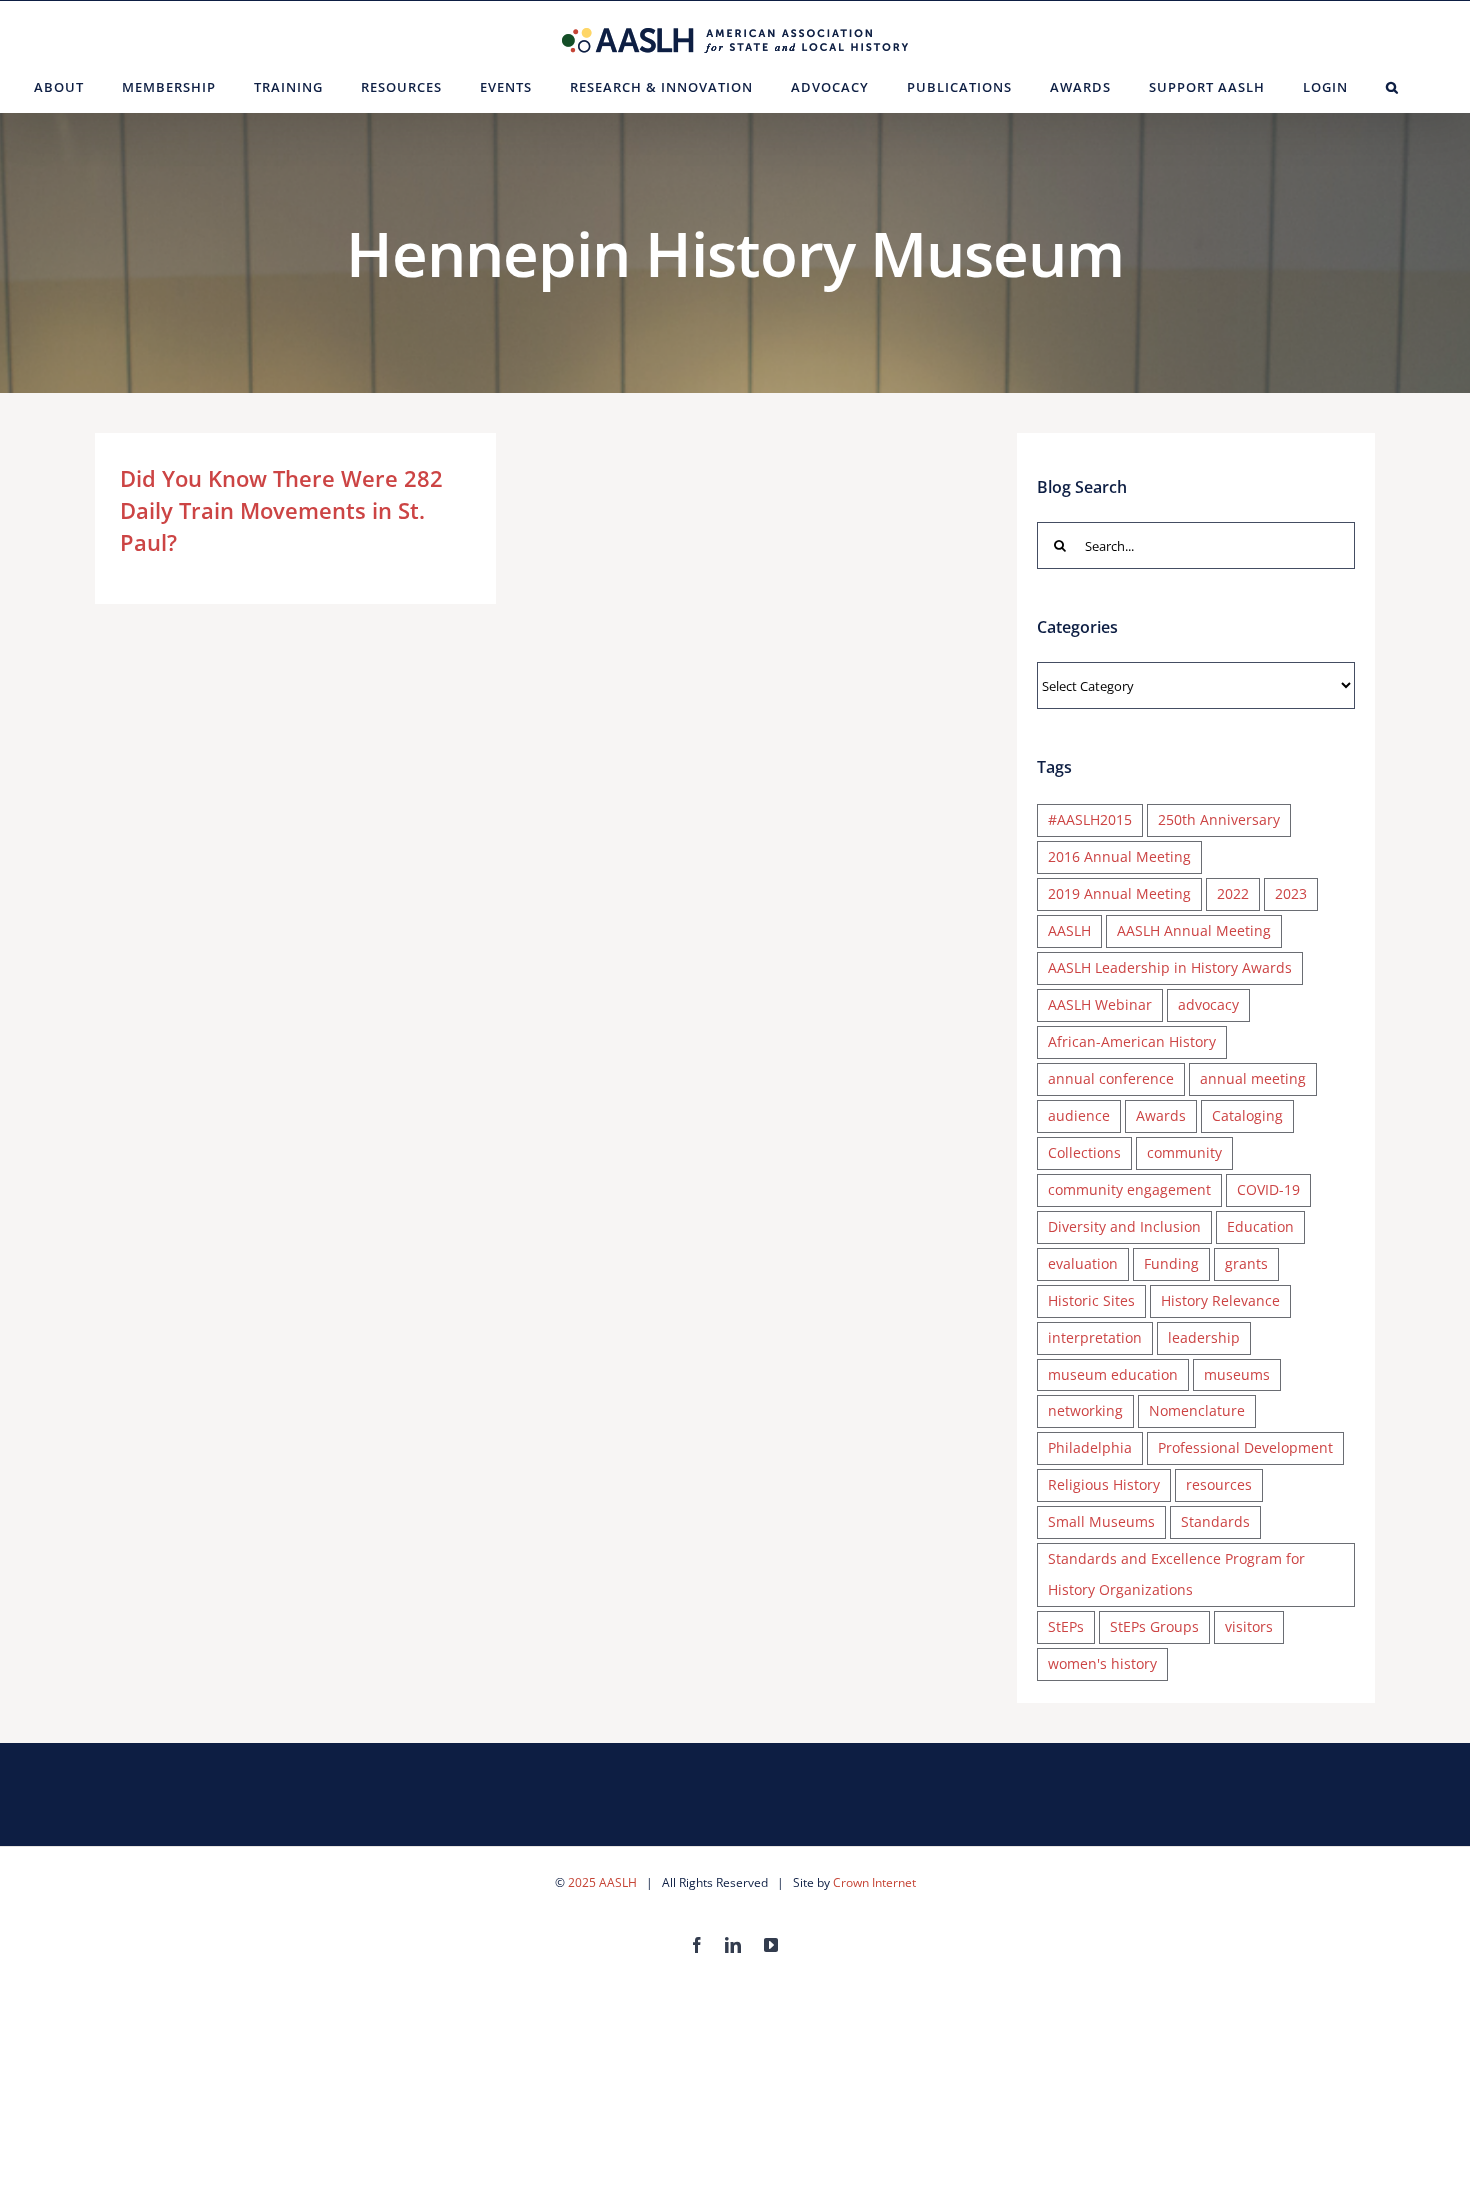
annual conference (1111, 1078)
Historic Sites (1091, 1300)
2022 (1233, 893)
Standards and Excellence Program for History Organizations (1176, 1574)
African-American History (1132, 1041)
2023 (1291, 893)
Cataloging (1247, 1115)
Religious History (1104, 1484)
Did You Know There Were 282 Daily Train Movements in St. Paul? (281, 510)
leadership (1204, 1337)
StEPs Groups (1154, 1626)
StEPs (1066, 1626)
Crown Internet (874, 1882)
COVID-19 (1268, 1189)
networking (1085, 1410)
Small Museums (1101, 1521)
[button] (1392, 87)
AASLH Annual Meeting (1194, 930)
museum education (1113, 1374)
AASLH (1069, 930)
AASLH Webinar (1100, 1004)
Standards (1215, 1521)
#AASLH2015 (1090, 819)
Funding (1171, 1263)
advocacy (1208, 1004)
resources (1219, 1484)
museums (1237, 1374)
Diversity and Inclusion (1124, 1226)
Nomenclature (1197, 1410)
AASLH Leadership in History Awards (1170, 967)
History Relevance (1220, 1300)
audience (1079, 1115)
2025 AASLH (602, 1882)
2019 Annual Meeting (1119, 893)
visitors (1249, 1626)
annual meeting (1253, 1078)
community (1184, 1152)
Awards (1161, 1115)
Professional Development (1245, 1447)
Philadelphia (1090, 1447)
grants (1246, 1263)
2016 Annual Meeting (1119, 856)
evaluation (1083, 1263)
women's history (1102, 1663)
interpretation (1095, 1337)
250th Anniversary (1219, 819)
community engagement (1129, 1189)
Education (1260, 1226)
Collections (1084, 1152)
